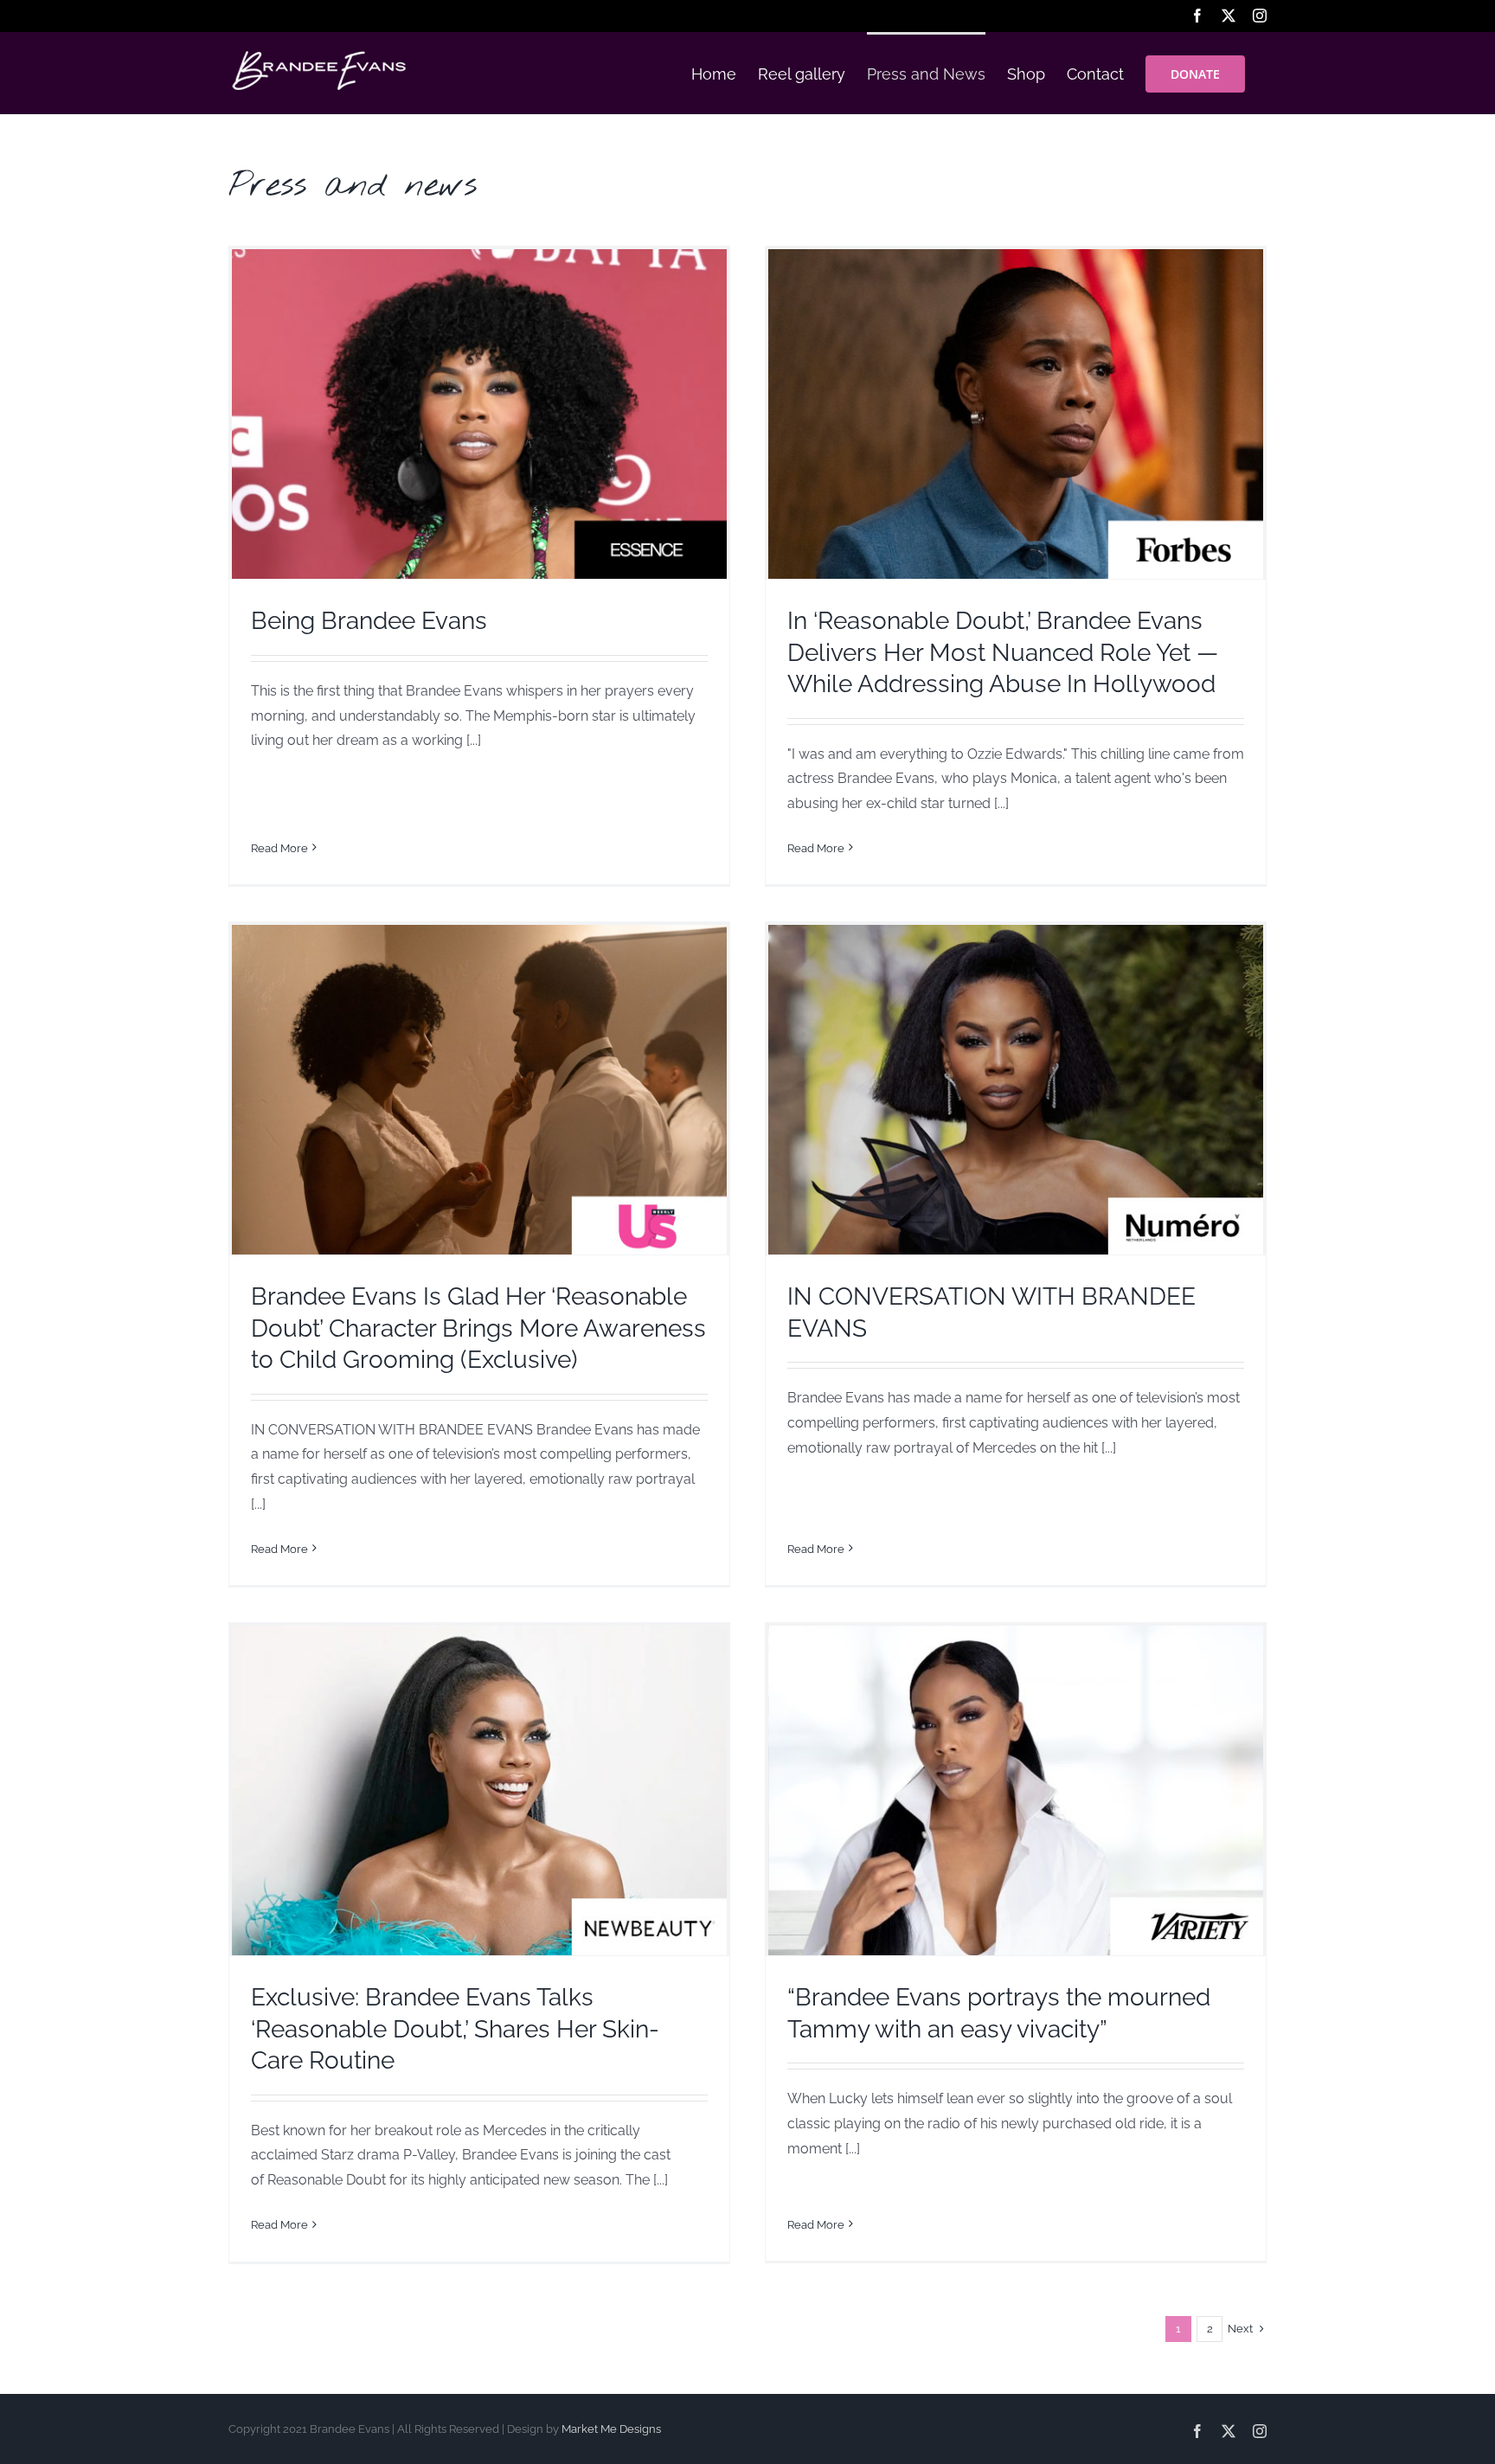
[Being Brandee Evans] (479, 414)
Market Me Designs (611, 2429)
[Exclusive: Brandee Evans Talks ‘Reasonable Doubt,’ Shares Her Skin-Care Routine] (479, 1790)
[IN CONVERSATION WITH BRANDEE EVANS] (1016, 1090)
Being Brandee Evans (369, 621)
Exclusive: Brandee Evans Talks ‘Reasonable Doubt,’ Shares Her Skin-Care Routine (455, 2029)
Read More (279, 848)
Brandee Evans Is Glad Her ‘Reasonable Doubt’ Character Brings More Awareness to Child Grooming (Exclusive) (478, 1328)
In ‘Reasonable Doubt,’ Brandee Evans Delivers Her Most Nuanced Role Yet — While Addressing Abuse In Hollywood (1003, 652)
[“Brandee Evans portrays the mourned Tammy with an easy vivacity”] (1016, 1790)
